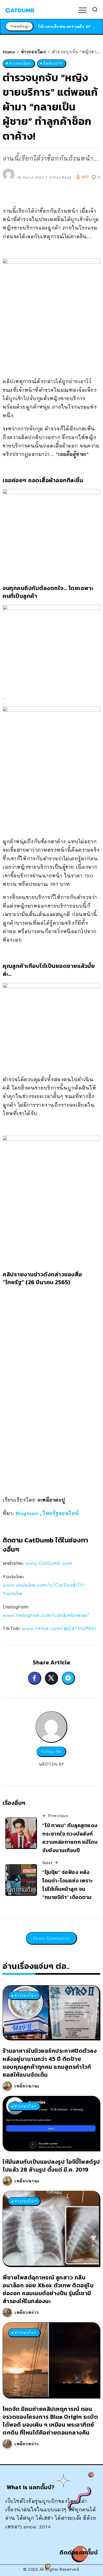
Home (9, 52)
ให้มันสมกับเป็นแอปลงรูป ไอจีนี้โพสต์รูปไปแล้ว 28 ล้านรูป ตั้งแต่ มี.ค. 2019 (51, 2166)
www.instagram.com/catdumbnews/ (46, 1615)
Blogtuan (27, 1513)
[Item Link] (51, 2012)
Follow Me (51, 1752)
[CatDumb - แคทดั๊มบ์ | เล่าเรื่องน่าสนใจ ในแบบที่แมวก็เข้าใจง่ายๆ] (20, 9)
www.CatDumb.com (49, 1563)
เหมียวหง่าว (27, 2312)
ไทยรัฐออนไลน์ (61, 1513)
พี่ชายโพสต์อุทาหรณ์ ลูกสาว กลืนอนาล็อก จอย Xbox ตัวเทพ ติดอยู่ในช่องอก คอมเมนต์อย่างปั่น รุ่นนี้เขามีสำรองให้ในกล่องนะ (48, 2289)
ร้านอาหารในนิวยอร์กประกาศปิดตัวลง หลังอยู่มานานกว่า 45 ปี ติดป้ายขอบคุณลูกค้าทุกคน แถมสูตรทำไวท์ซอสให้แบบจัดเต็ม (50, 2063)
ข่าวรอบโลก (34, 52)
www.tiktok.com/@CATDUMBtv (59, 1628)
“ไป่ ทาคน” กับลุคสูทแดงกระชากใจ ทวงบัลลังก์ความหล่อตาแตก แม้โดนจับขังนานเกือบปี (70, 1838)
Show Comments (51, 1938)
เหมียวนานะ (27, 2086)
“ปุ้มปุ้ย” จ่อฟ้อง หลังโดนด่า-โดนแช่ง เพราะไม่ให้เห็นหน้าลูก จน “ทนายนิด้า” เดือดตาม (67, 1885)
